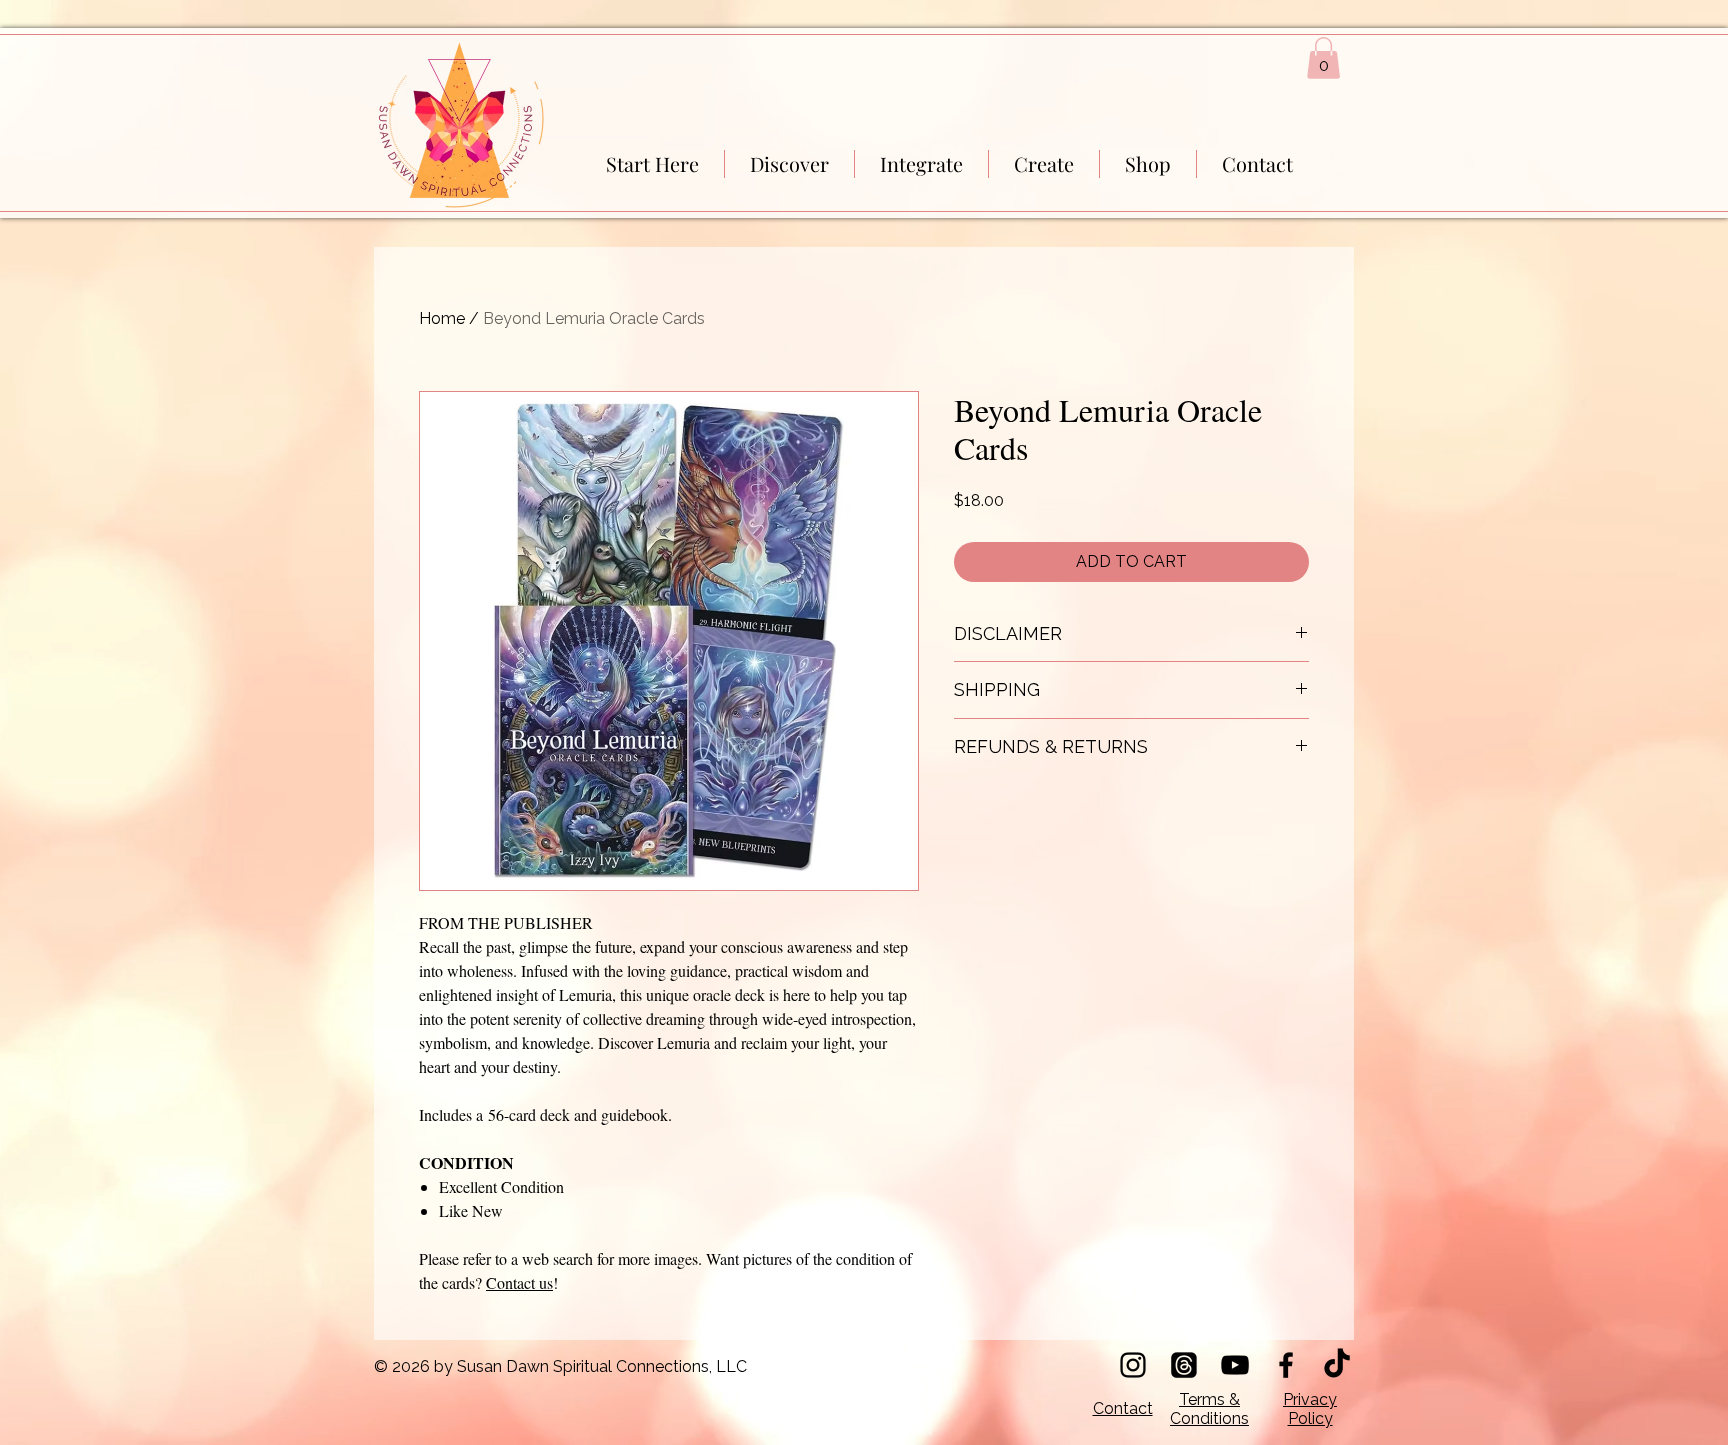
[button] (1323, 58)
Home (442, 318)
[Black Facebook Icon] (1286, 1365)
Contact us (519, 1282)
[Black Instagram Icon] (1133, 1365)
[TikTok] (1337, 1365)
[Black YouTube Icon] (1235, 1365)
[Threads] (1184, 1365)
